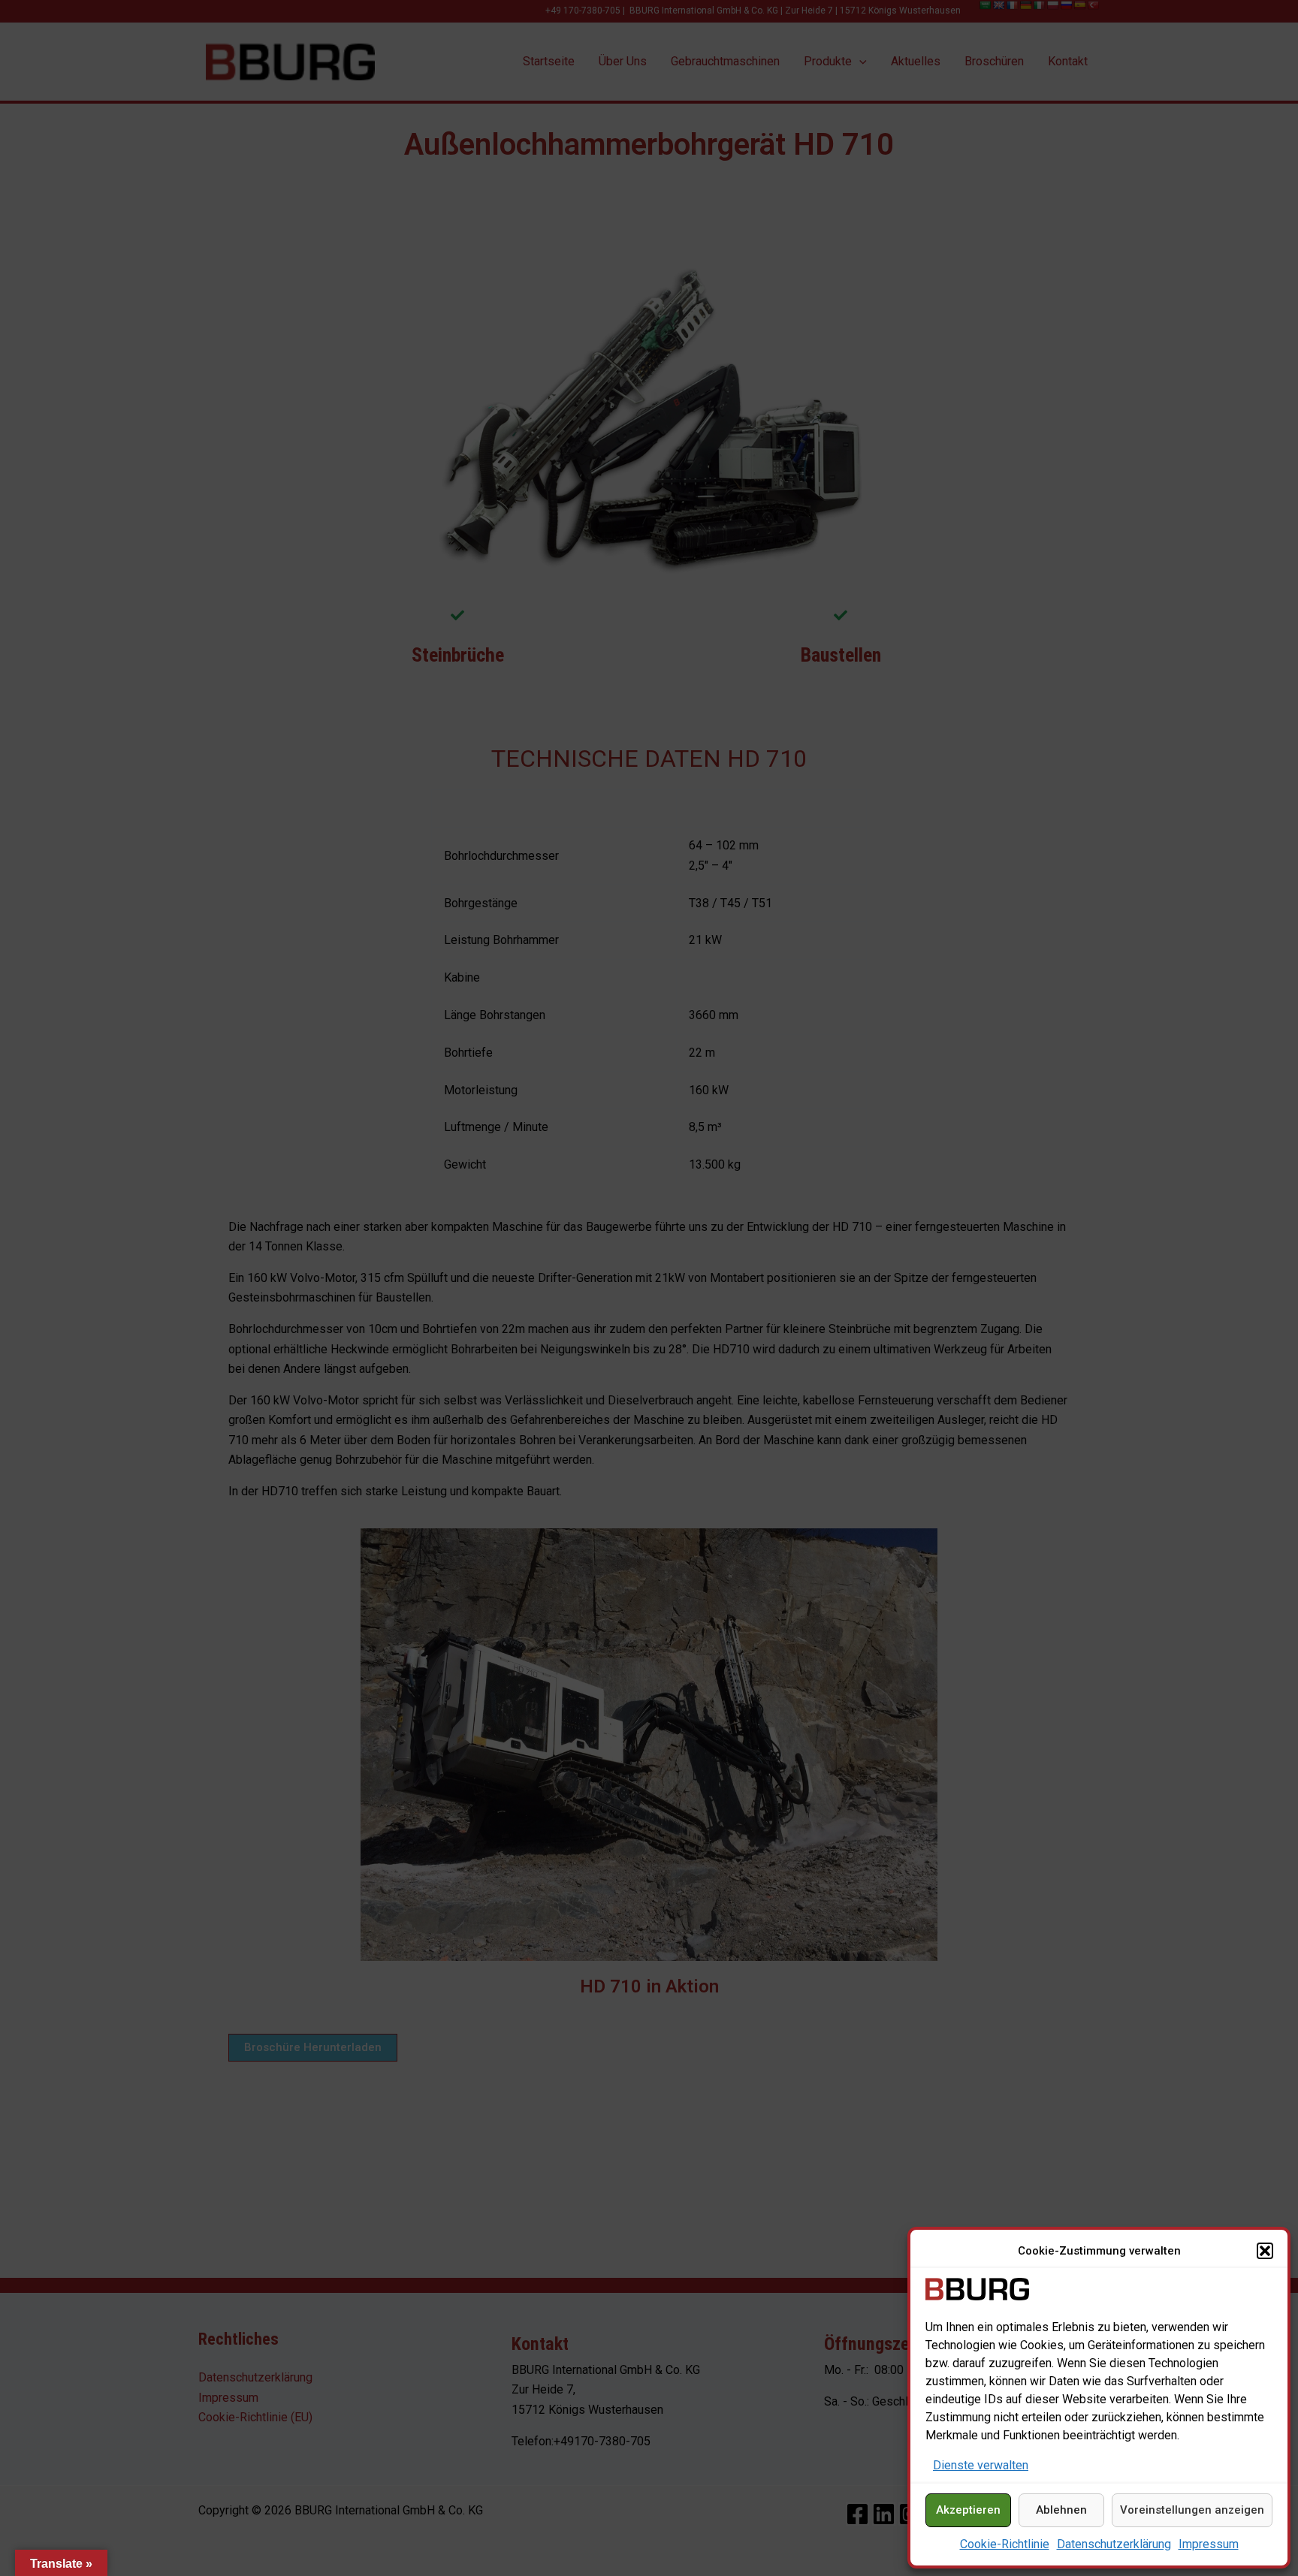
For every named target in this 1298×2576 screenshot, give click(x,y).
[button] (1265, 2251)
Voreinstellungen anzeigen (1192, 2510)
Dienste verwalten (981, 2465)
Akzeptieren (968, 2510)
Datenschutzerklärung (1114, 2544)
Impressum (1209, 2544)
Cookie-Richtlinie (1005, 2544)
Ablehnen (1061, 2510)
